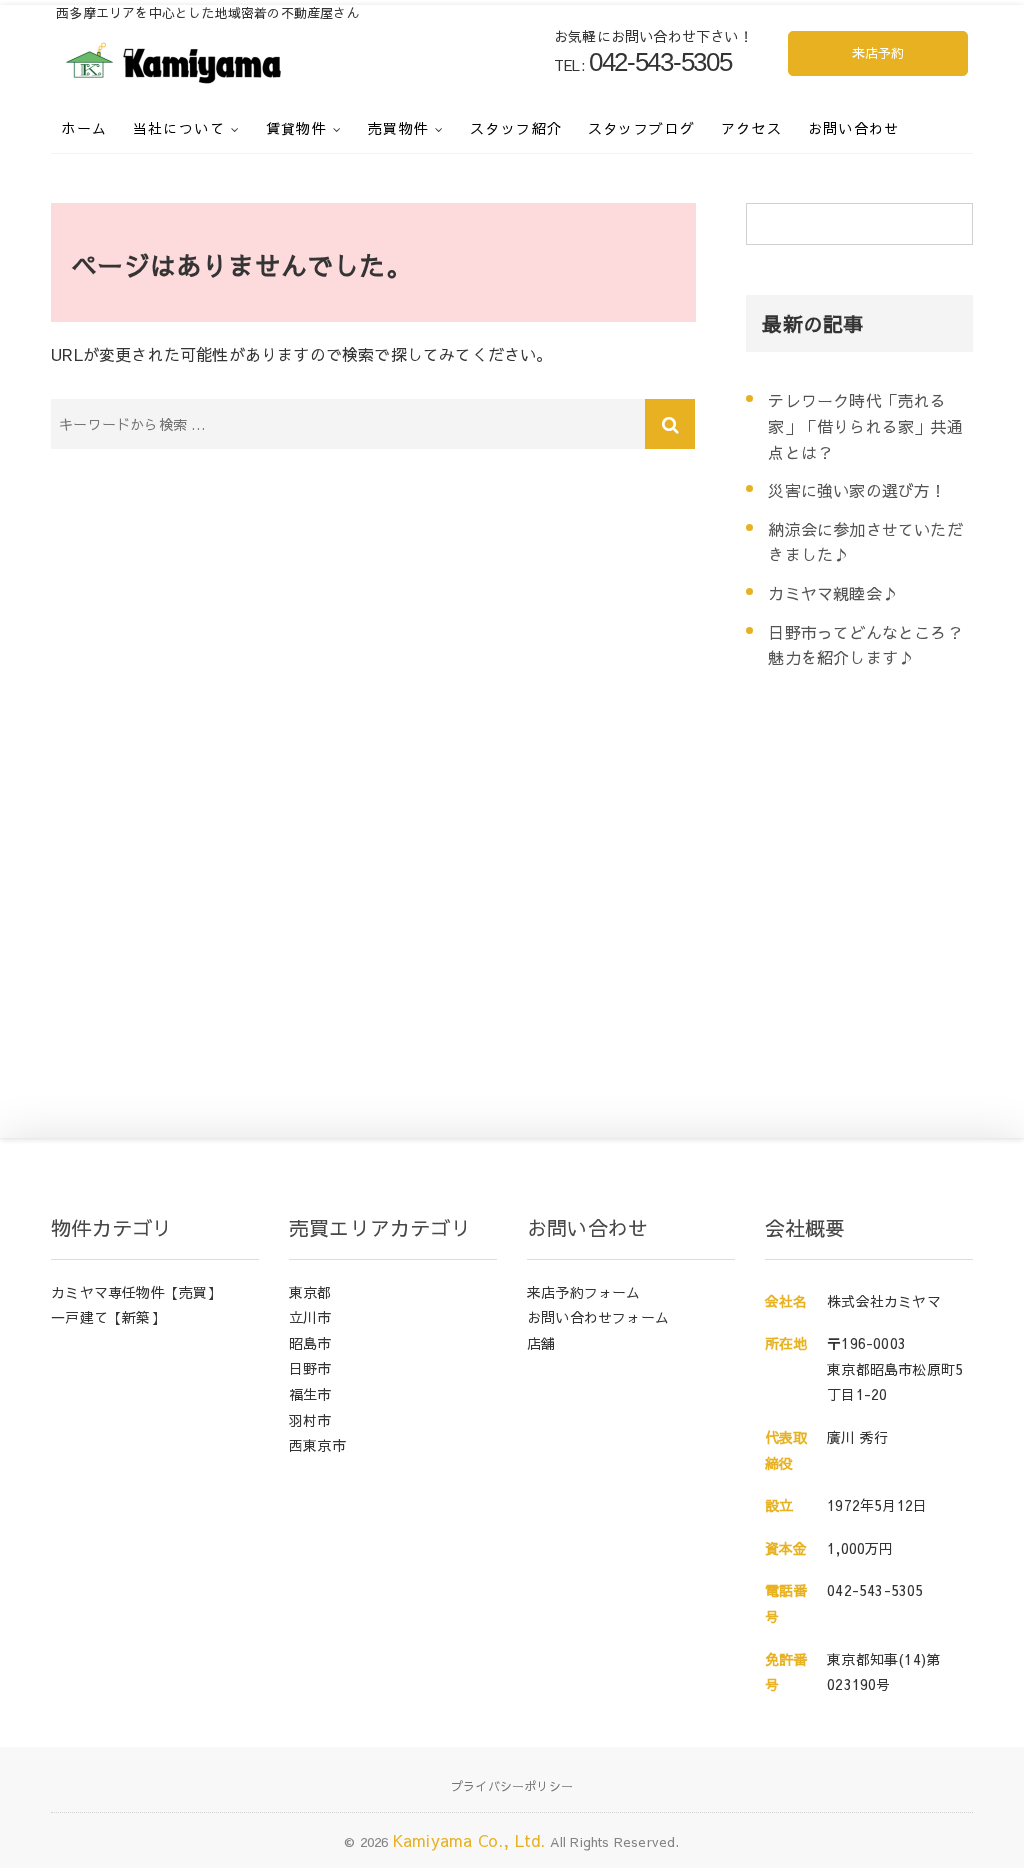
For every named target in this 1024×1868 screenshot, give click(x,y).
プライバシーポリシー (512, 1786)
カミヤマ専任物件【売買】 (136, 1292)
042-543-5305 (875, 1590)
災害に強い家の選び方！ (857, 490)
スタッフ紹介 (516, 128)
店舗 (541, 1343)
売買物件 (399, 128)
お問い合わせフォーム (598, 1317)
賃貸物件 (297, 128)
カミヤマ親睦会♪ (833, 593)
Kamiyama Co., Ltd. (469, 1840)
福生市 (310, 1394)
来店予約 (878, 53)
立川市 (310, 1317)
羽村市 (310, 1420)
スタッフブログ (642, 128)
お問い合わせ (854, 128)
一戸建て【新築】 (108, 1317)
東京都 (310, 1292)
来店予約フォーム (584, 1292)
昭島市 (310, 1343)
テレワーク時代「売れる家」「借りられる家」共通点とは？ (865, 425)
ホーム (84, 128)
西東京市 (317, 1445)
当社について (179, 128)
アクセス (752, 128)
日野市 (310, 1368)
